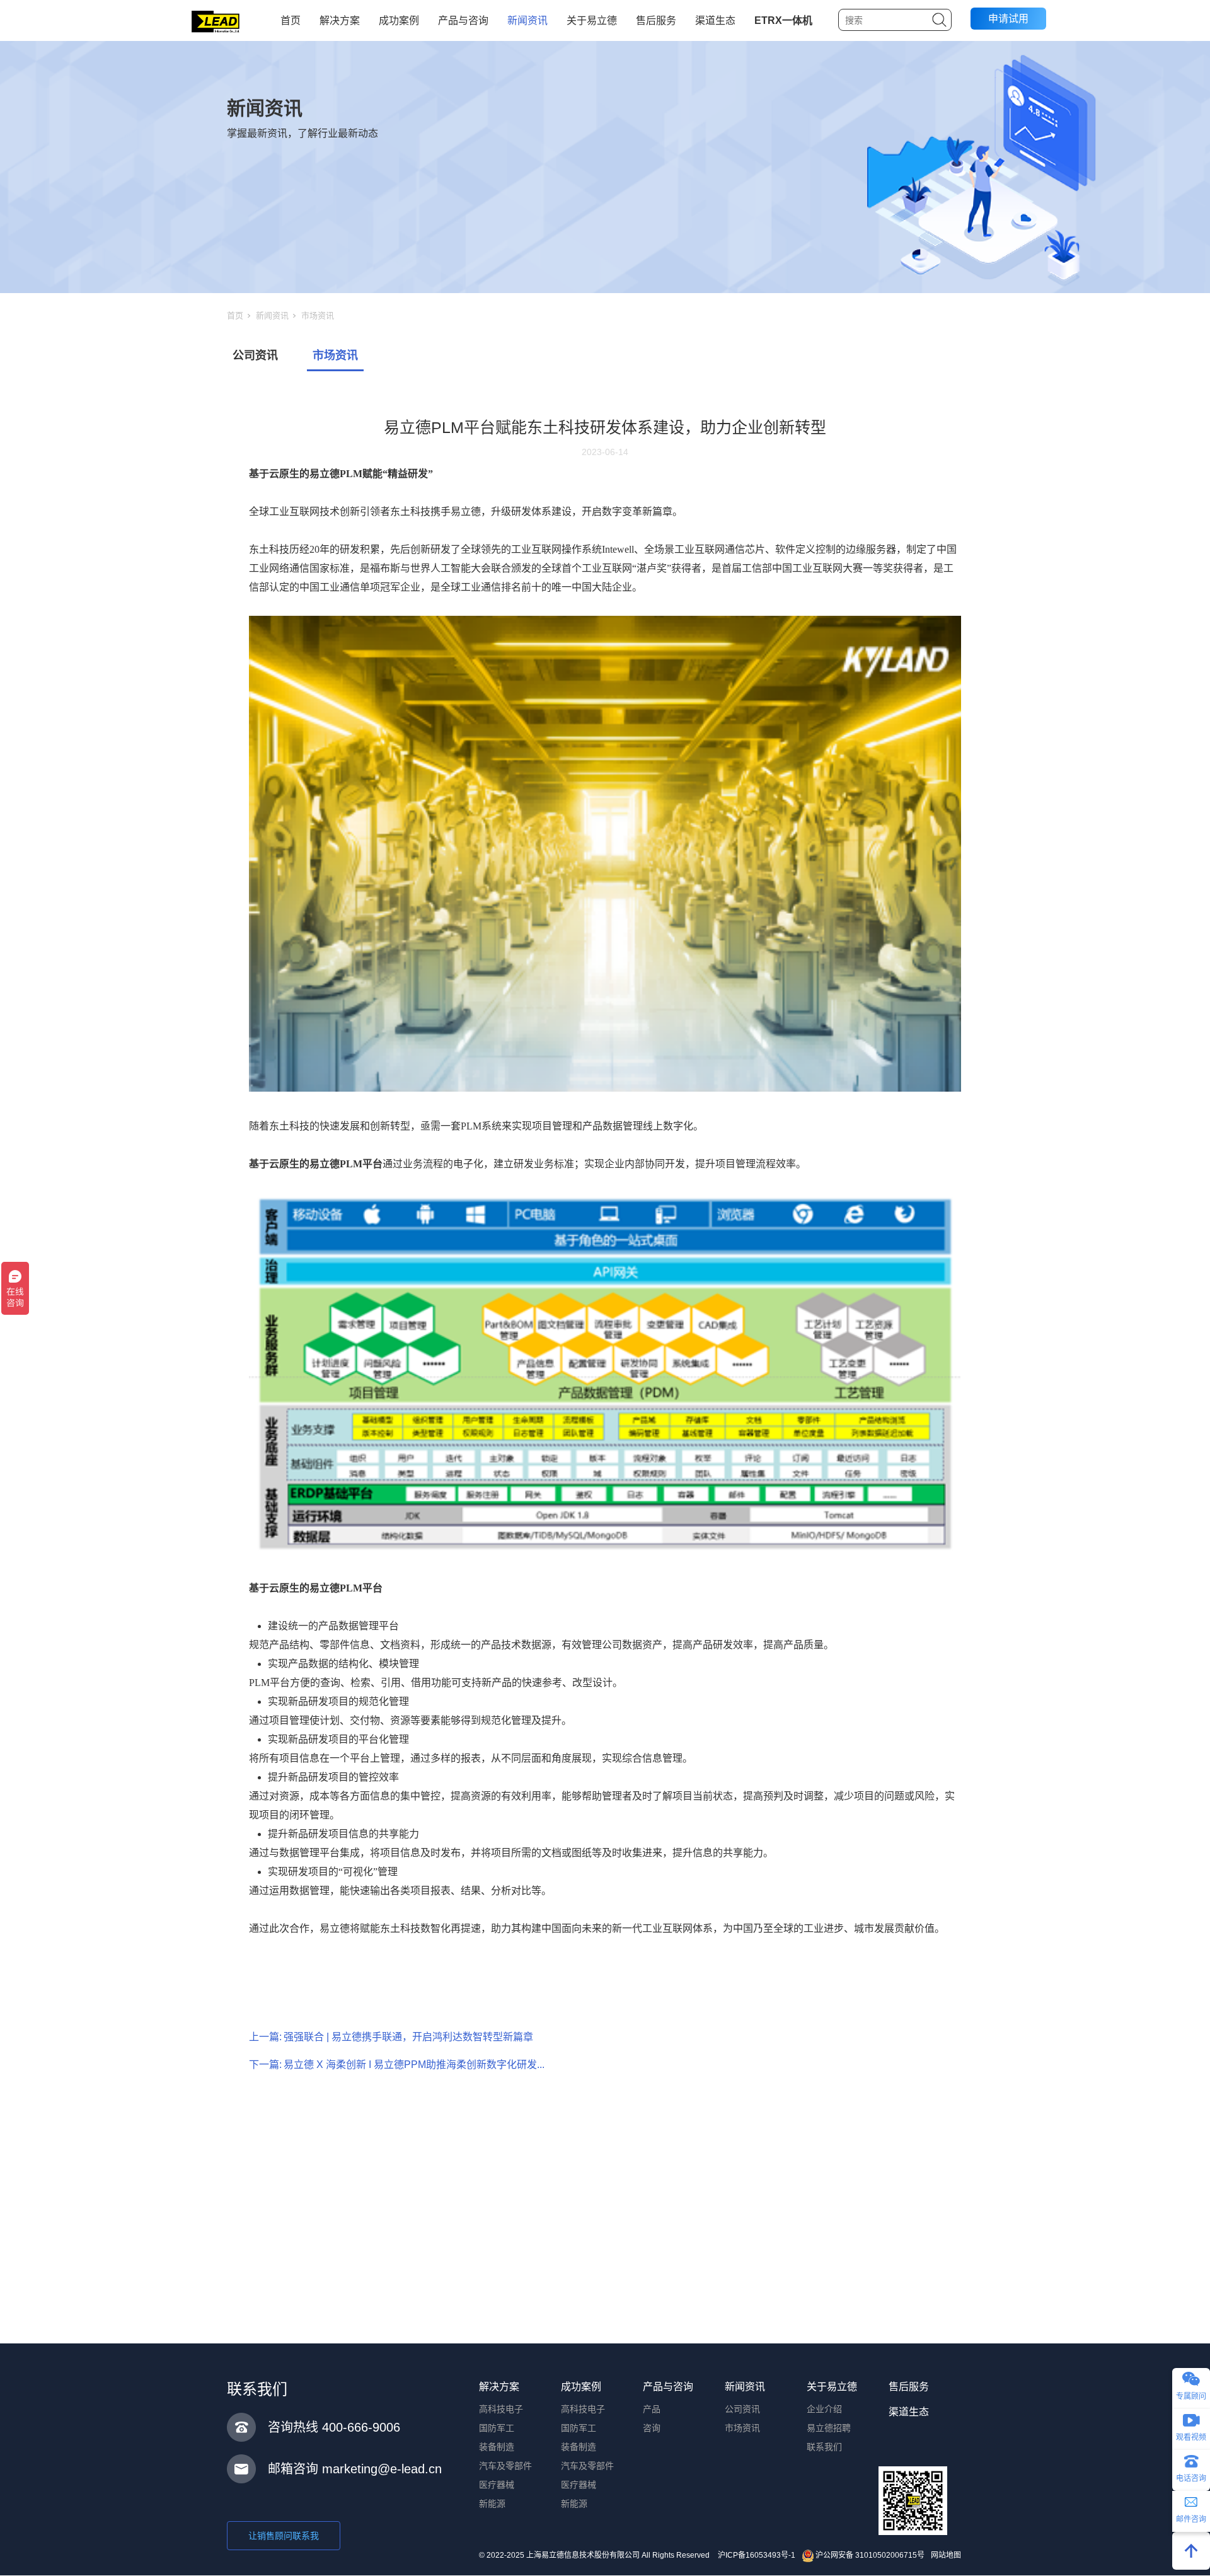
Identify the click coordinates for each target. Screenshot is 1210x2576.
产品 (652, 2409)
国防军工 (497, 2428)
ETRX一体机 (783, 20)
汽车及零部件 (505, 2466)
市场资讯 (318, 315)
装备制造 (497, 2447)
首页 (291, 20)
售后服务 (656, 20)
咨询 (652, 2428)
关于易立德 (592, 20)
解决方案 (340, 20)
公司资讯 (255, 355)
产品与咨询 (463, 20)
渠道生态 (715, 20)
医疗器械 (497, 2485)
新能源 (492, 2504)
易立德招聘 (829, 2428)
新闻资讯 (527, 20)
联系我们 (824, 2447)
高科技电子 (501, 2409)
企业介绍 (824, 2409)
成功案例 (399, 20)
